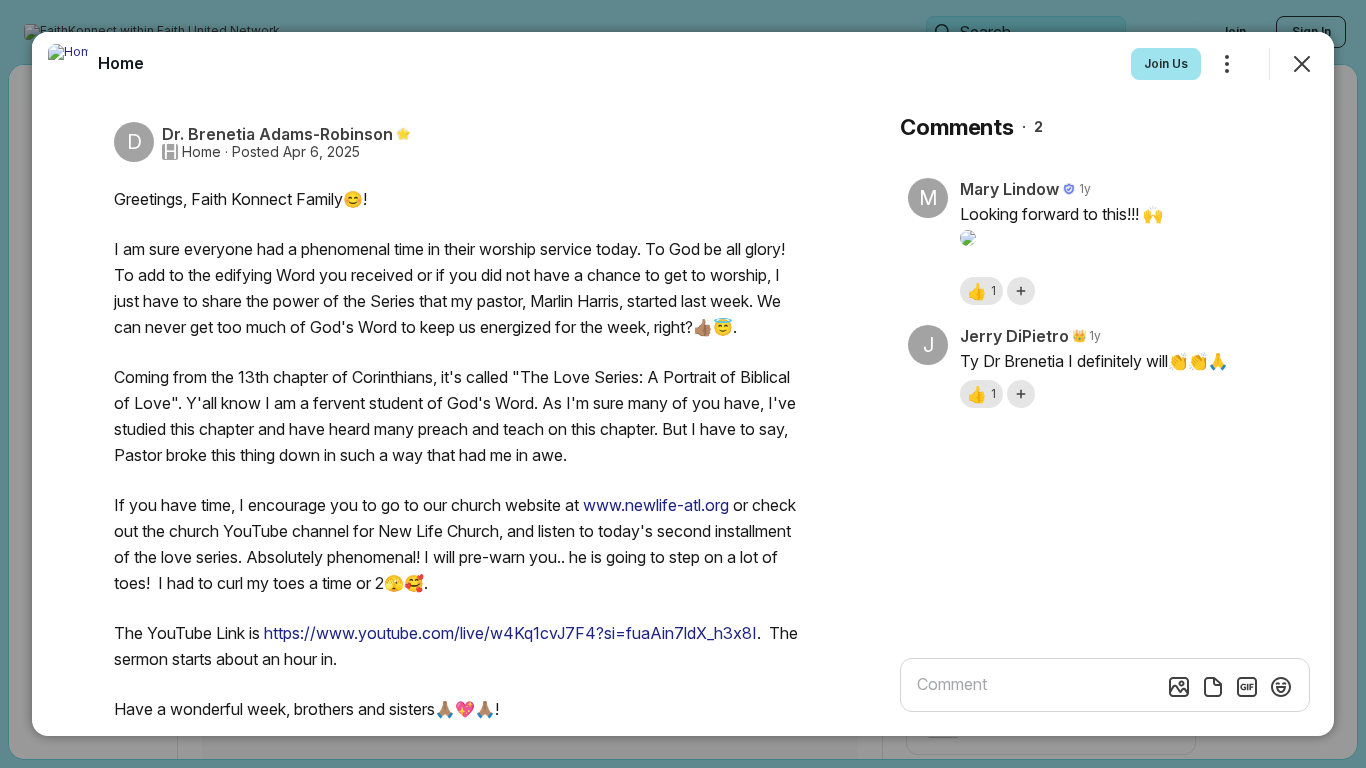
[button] (981, 291)
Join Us (1166, 63)
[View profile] (68, 64)
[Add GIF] (1247, 687)
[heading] (121, 63)
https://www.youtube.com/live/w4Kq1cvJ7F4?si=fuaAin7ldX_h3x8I (510, 633)
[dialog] (683, 384)
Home (201, 152)
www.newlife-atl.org (656, 505)
